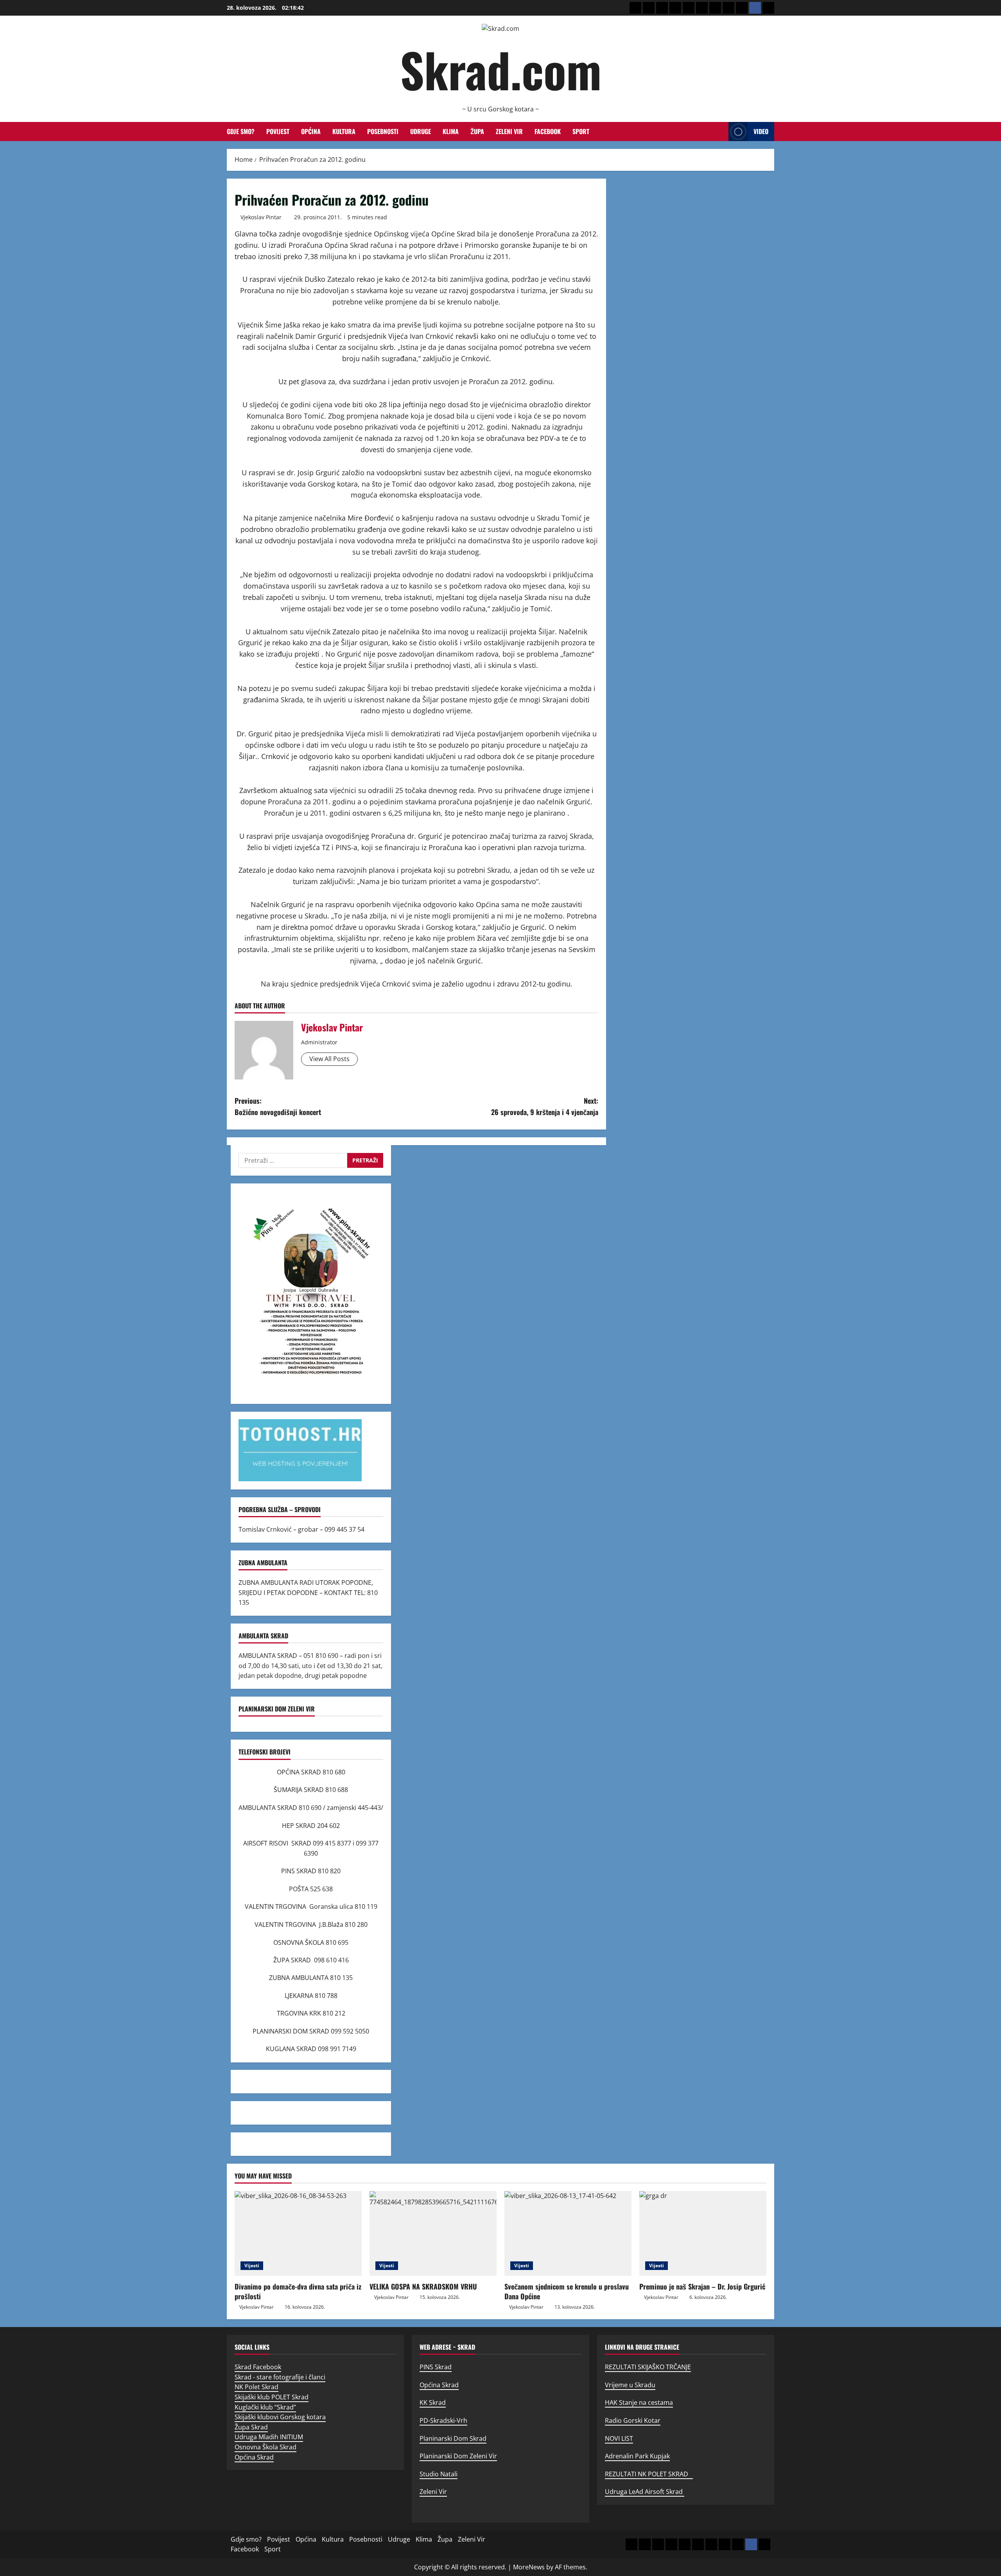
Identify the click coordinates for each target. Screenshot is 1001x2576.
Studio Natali (439, 2474)
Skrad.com (501, 69)
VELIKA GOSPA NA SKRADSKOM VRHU (423, 2286)
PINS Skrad (436, 2367)
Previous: (278, 1106)
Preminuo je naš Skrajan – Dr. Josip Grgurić (702, 2286)
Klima (451, 131)
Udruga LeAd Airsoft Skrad (645, 2492)
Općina (311, 131)
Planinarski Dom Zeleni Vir (458, 2456)
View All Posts (329, 1059)
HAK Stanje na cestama (639, 2402)
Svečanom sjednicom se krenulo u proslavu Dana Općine (567, 2291)
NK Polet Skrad (257, 2387)
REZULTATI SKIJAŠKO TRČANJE (648, 2367)
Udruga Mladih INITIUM (269, 2437)
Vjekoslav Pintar (261, 217)
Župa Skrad (251, 2427)
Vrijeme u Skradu (630, 2385)
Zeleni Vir (509, 131)
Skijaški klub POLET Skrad (272, 2397)
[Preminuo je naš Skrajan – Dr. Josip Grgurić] (703, 2233)
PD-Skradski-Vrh (443, 2420)
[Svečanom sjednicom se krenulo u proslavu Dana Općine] (568, 2233)
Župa (477, 131)
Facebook (548, 131)
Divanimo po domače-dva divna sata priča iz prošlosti (298, 2291)
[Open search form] (720, 132)
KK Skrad (433, 2402)
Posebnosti (383, 131)
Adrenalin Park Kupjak (637, 2456)
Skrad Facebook (258, 2367)
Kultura (344, 131)
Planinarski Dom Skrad (453, 2438)
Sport (581, 131)
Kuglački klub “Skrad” (265, 2407)
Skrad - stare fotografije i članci (280, 2377)
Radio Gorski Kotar (633, 2420)
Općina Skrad (254, 2457)
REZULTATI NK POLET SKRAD (649, 2474)
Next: (545, 1106)
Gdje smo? (241, 131)
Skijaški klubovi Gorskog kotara (280, 2417)
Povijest (278, 131)
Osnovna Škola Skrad (265, 2447)
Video (761, 131)
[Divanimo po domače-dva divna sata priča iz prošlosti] (298, 2233)
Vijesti (252, 2265)
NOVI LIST (619, 2438)
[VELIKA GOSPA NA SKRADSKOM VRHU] (433, 2233)
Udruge (421, 131)
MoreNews (529, 2567)
